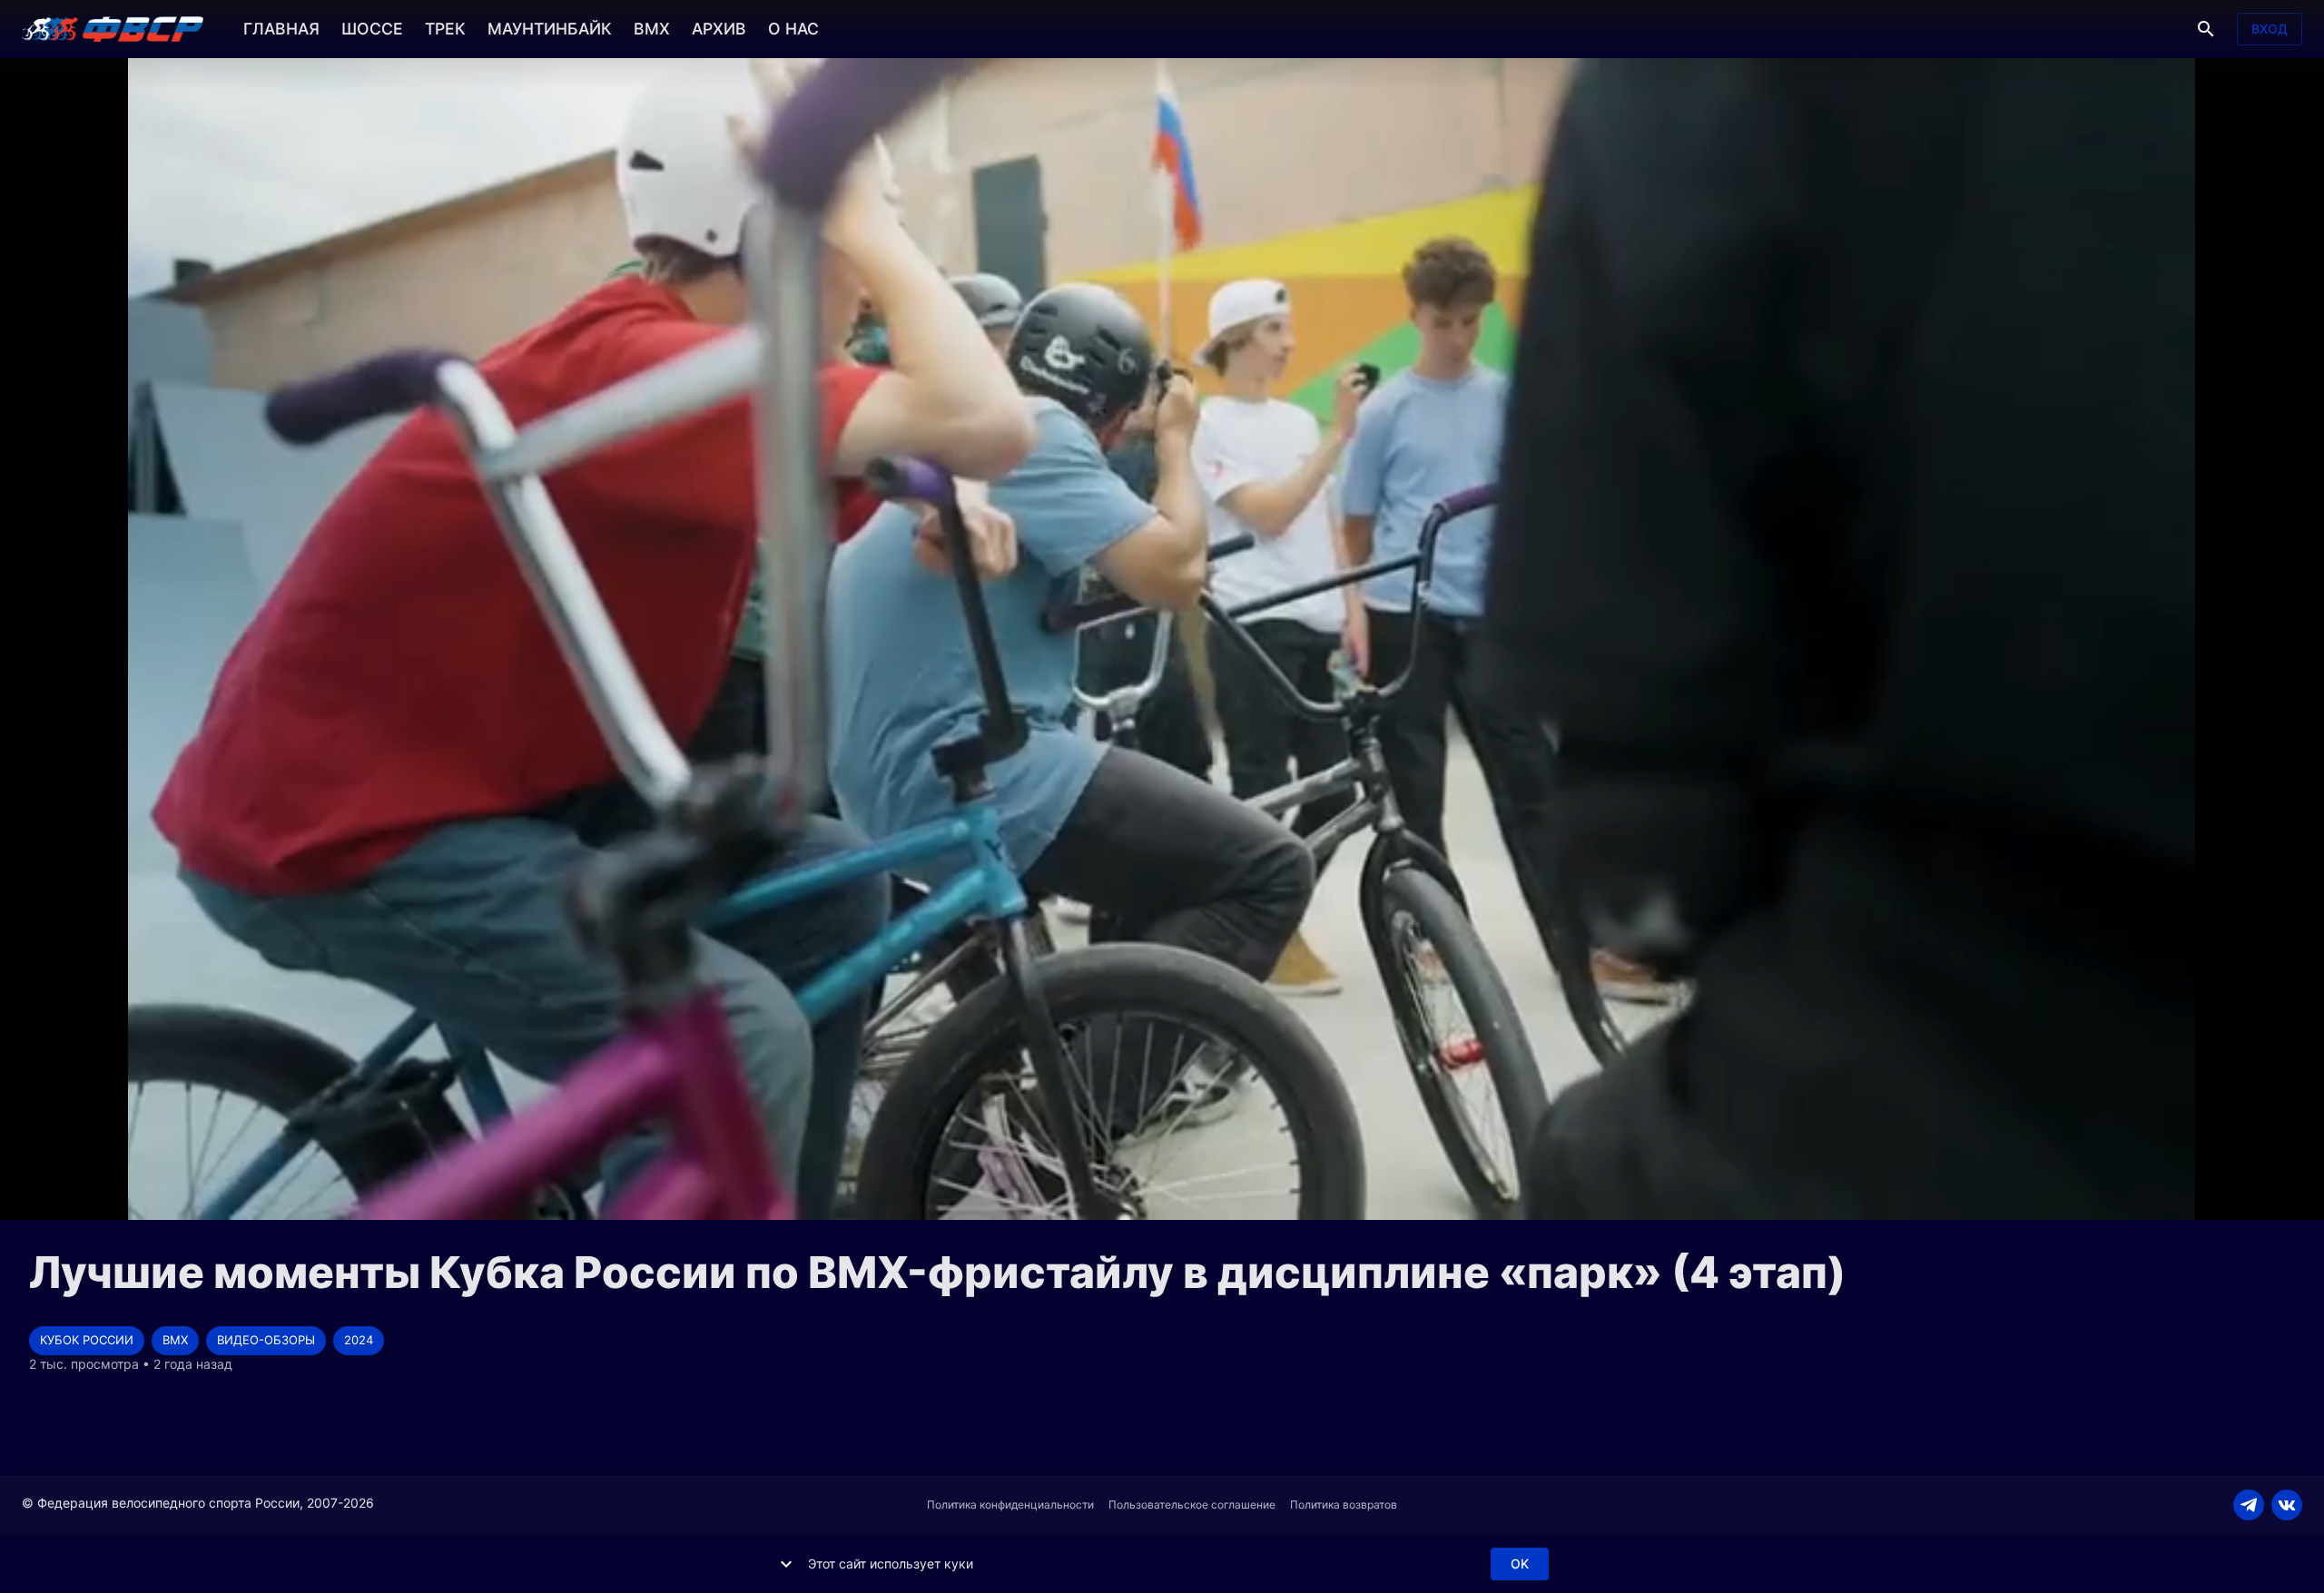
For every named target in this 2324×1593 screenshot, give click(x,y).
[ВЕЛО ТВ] (113, 29)
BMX (652, 29)
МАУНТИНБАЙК (550, 29)
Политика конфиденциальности (1010, 1504)
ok (1520, 1563)
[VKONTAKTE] (2287, 1505)
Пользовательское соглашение (1192, 1504)
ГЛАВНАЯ (281, 29)
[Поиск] (2206, 29)
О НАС (793, 29)
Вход (2270, 29)
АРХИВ (719, 29)
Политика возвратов (1344, 1504)
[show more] (786, 1564)
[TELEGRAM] (2249, 1505)
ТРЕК (445, 29)
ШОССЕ (372, 29)
